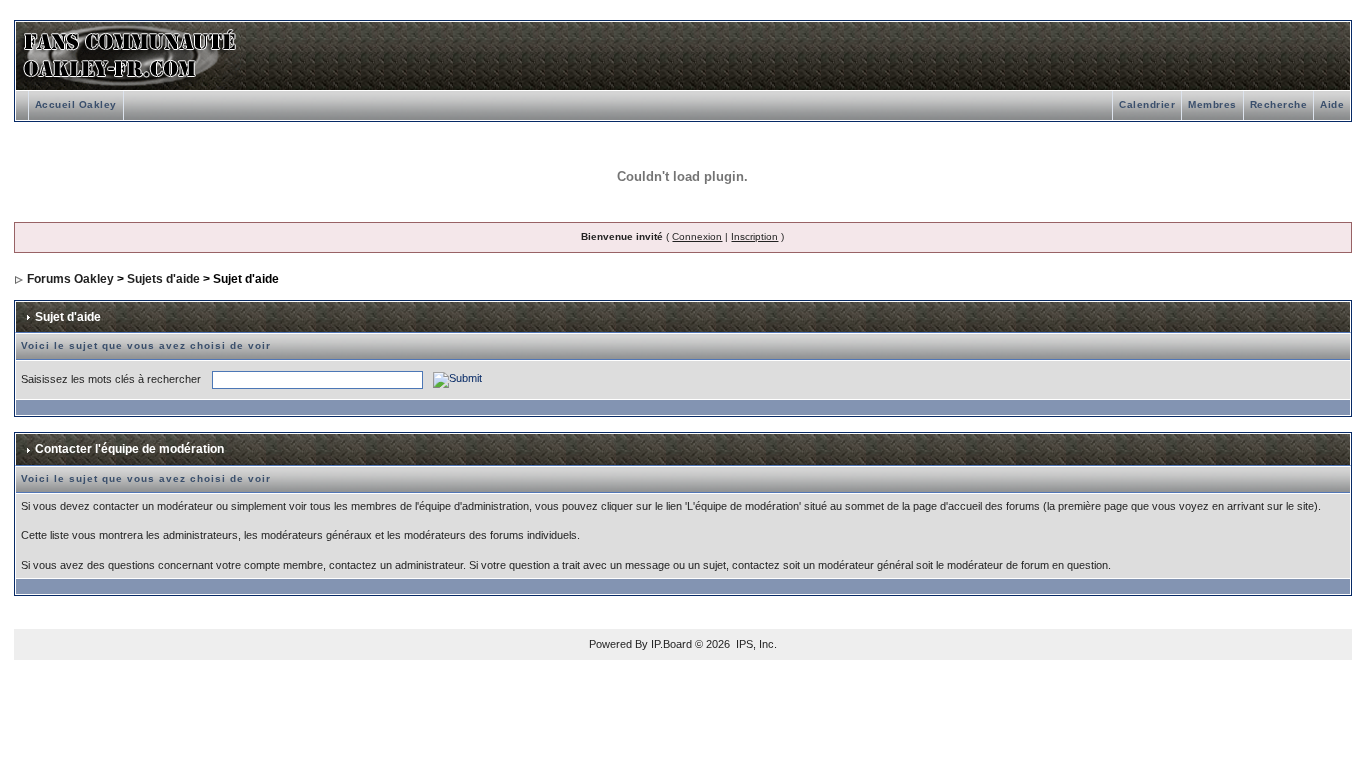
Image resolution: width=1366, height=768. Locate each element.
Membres (1212, 104)
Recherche (1279, 104)
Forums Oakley (70, 279)
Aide (1332, 104)
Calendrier (1147, 104)
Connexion (697, 236)
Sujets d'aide (163, 279)
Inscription (754, 236)
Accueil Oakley (76, 104)
